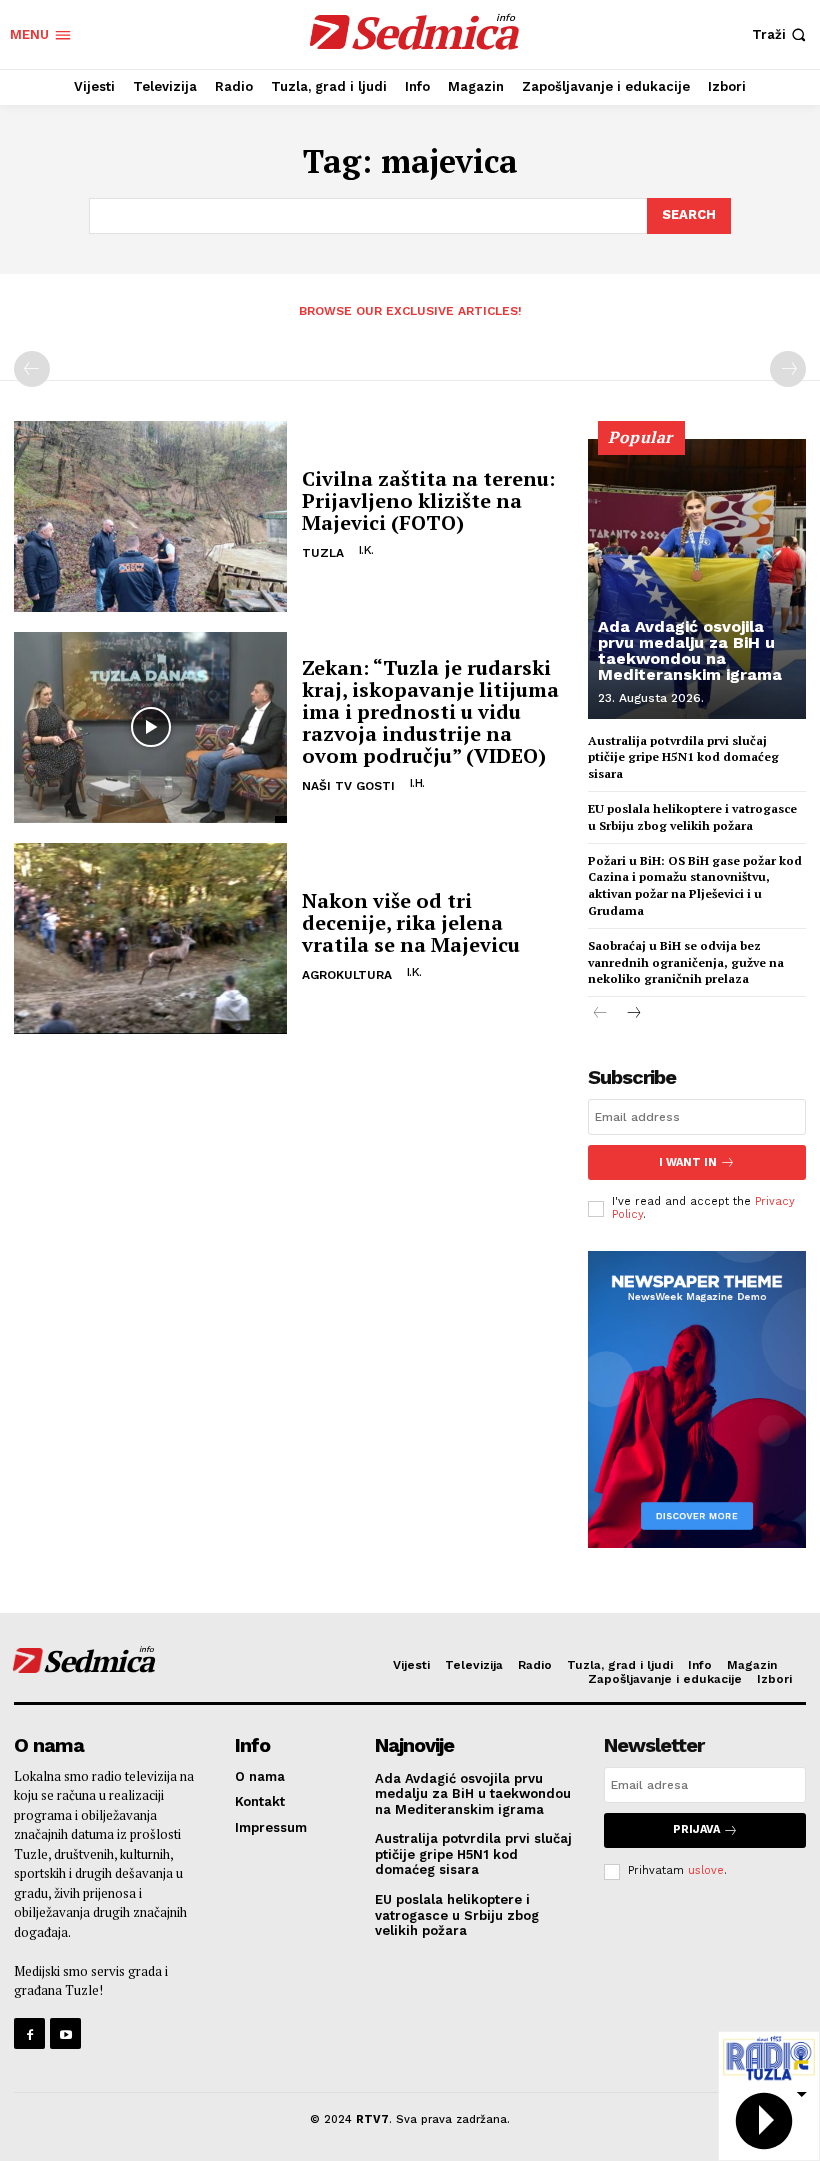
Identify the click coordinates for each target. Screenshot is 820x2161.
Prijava (696, 1829)
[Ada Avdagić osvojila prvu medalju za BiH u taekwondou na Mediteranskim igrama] (697, 579)
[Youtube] (65, 2033)
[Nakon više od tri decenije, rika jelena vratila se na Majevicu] (150, 938)
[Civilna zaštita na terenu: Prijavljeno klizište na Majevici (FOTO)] (150, 516)
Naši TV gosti (348, 786)
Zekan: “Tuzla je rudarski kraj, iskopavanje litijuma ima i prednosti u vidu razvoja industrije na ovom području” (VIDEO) (430, 711)
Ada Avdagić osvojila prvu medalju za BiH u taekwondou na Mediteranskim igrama (690, 650)
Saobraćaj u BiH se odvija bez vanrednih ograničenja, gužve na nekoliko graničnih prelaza (686, 962)
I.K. (366, 550)
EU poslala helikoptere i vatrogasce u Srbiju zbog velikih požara (692, 817)
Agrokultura (347, 975)
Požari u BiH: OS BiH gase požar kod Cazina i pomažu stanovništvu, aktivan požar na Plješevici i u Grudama (695, 885)
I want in (688, 1162)
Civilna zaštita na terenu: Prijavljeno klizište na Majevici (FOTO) (428, 500)
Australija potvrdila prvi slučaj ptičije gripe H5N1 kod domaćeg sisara (683, 757)
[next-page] (632, 1014)
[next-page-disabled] (788, 369)
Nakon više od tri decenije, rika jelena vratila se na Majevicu (411, 922)
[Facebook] (29, 2033)
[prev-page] (32, 369)
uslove (706, 1870)
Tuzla (323, 553)
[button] (781, 34)
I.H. (417, 783)
